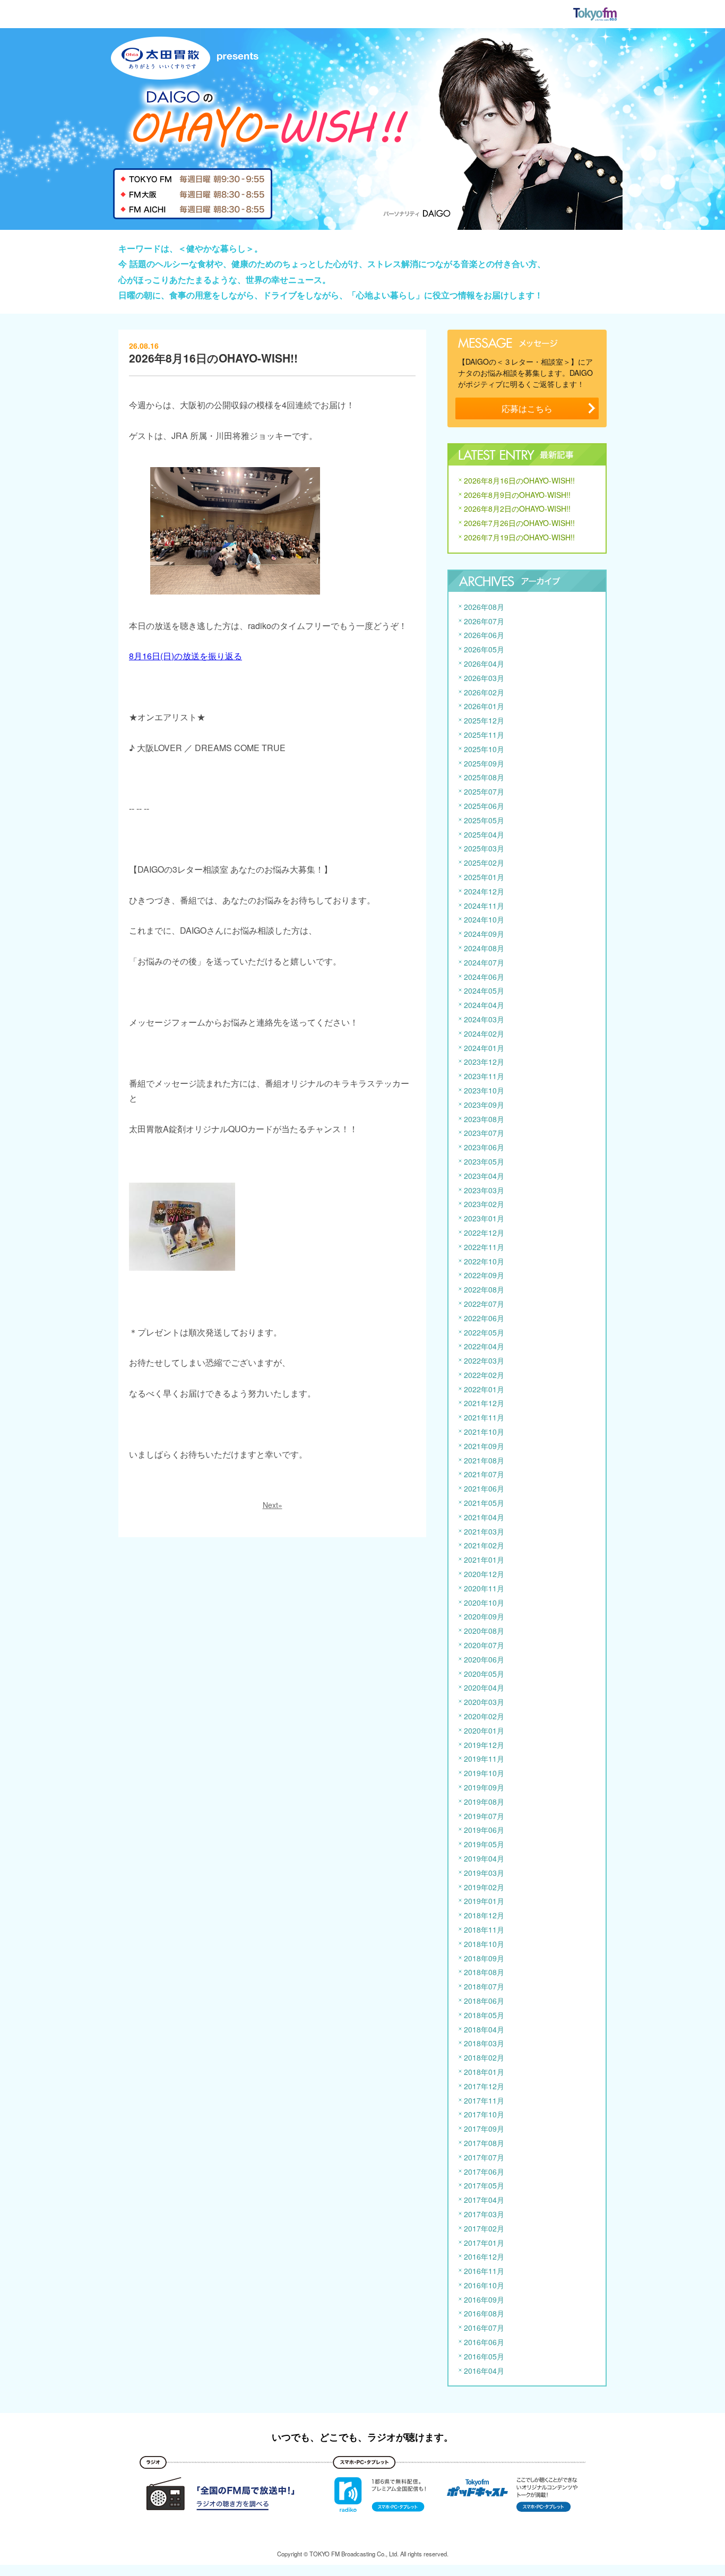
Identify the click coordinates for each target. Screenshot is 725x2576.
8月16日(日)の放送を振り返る (185, 656)
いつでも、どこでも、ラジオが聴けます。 (362, 2437)
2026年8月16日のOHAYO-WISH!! (213, 358)
